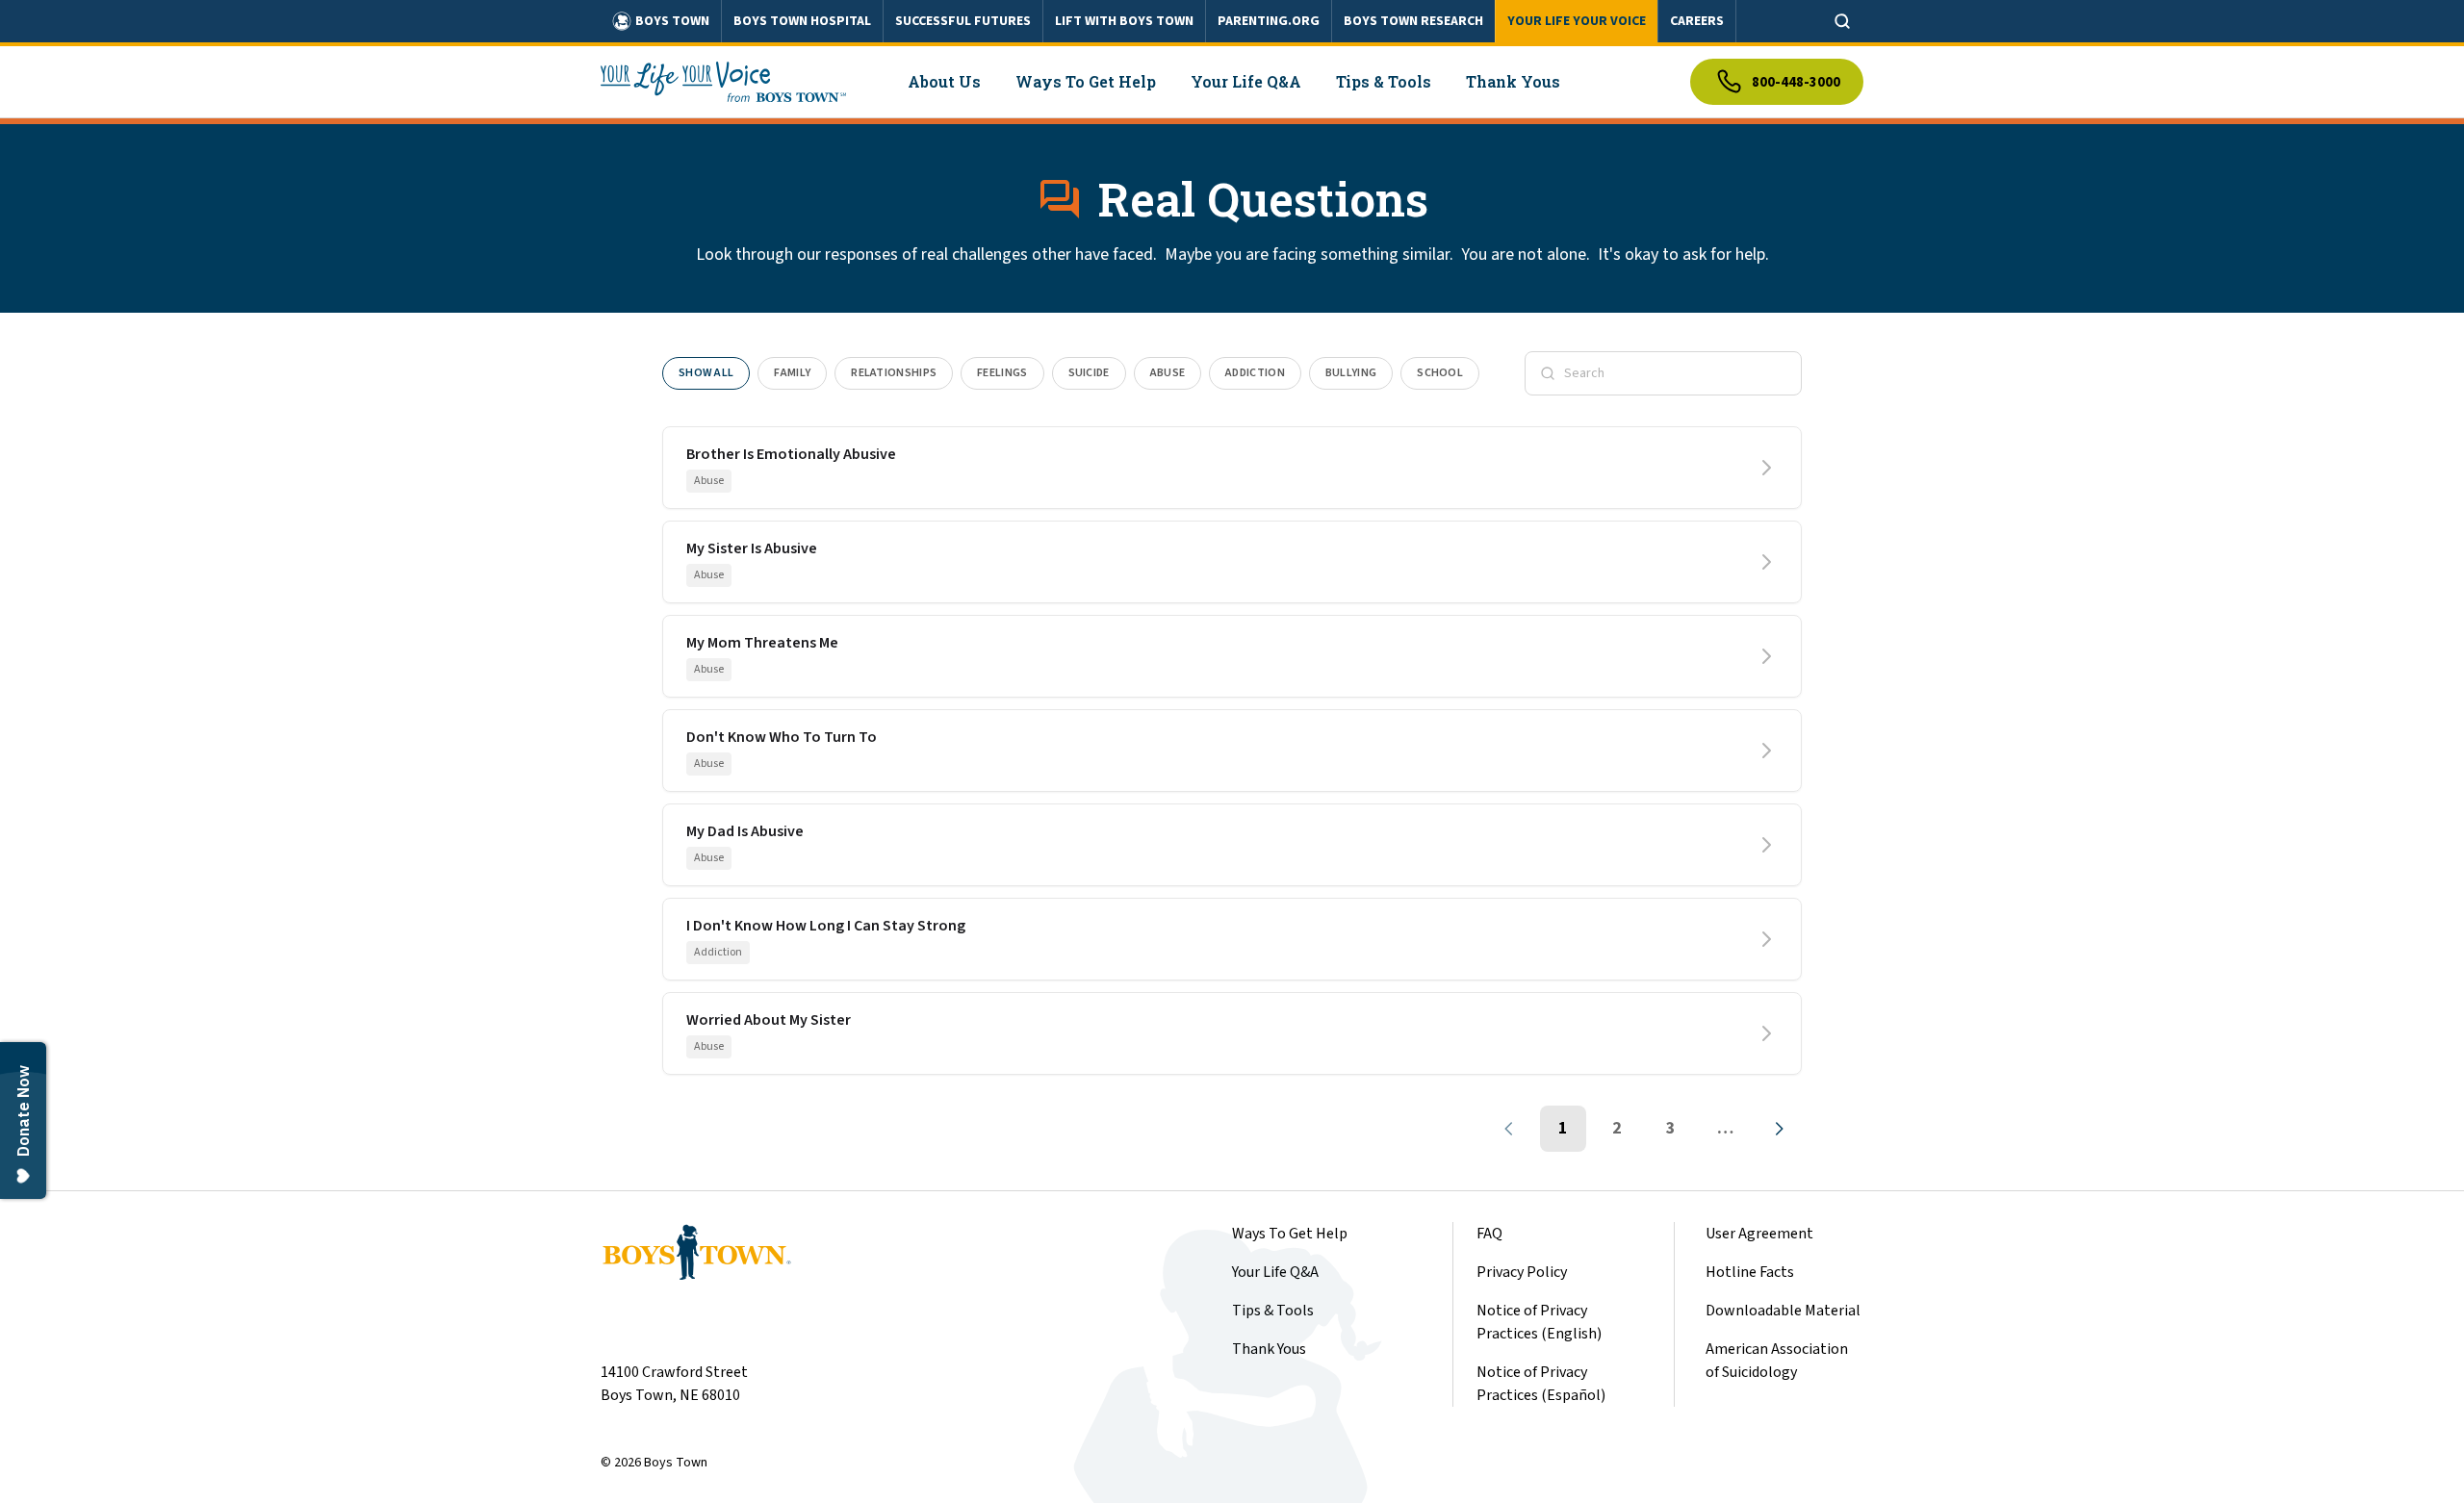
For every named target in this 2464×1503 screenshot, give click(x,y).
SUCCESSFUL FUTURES (963, 21)
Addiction (1255, 373)
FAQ (1489, 1234)
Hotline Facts (1750, 1272)
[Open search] (1842, 21)
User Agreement (1759, 1234)
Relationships (894, 373)
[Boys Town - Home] (723, 82)
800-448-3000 (1796, 82)
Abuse (1168, 373)
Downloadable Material (1783, 1311)
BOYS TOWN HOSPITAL (802, 21)
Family (792, 373)
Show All (706, 373)
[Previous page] (1509, 1129)
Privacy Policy (1522, 1272)
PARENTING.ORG (1269, 21)
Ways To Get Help (1290, 1234)
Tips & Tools (1273, 1311)
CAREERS (1697, 21)
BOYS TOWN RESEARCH (1413, 21)
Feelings (1002, 373)
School (1440, 373)
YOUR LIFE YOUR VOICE (1577, 21)
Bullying (1351, 373)
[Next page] (1779, 1129)
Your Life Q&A (1275, 1272)
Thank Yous (1269, 1349)
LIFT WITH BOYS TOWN (1124, 21)
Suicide (1089, 373)
